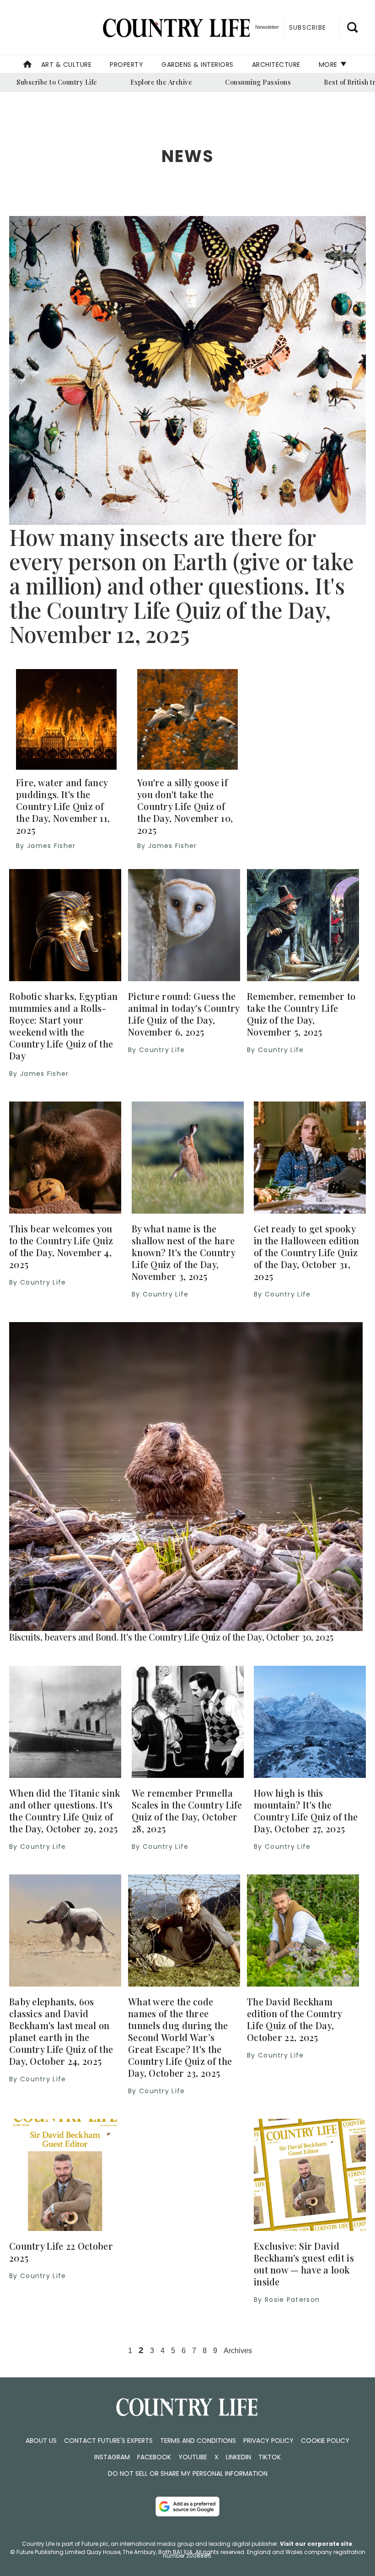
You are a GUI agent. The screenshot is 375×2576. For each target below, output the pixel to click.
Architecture (276, 65)
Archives (238, 2351)
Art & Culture (67, 65)
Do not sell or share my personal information (188, 2473)
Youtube (193, 2457)
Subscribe (308, 27)
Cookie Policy (325, 2441)
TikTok (270, 2457)
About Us (41, 2441)
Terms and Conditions (198, 2441)
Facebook (154, 2457)
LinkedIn (238, 2457)
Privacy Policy (268, 2441)
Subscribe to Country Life (57, 82)
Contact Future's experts (108, 2441)
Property (126, 65)
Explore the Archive (161, 82)
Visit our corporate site (316, 2544)
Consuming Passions (258, 82)
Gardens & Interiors (198, 65)
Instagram (112, 2457)
